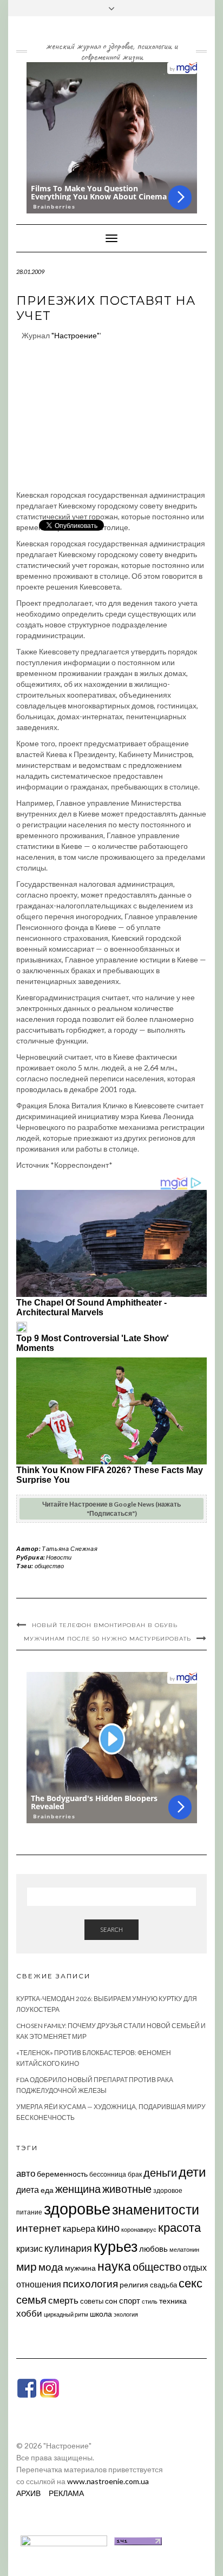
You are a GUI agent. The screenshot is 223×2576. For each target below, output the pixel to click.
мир (27, 2266)
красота (179, 2227)
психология (90, 2283)
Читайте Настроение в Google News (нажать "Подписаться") (111, 1509)
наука (114, 2266)
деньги (160, 2172)
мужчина (80, 2268)
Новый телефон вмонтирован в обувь (105, 1625)
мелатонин (184, 2249)
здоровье (77, 2208)
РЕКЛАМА (66, 2493)
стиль (150, 2301)
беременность (62, 2174)
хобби (29, 2313)
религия (134, 2285)
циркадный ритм (66, 2314)
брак (135, 2174)
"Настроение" (76, 335)
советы (92, 2301)
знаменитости (156, 2209)
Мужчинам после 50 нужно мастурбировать (107, 1639)
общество (49, 1566)
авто (26, 2173)
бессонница (108, 2174)
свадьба (163, 2285)
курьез (116, 2246)
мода (51, 2267)
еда (47, 2190)
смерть (63, 2300)
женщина (78, 2189)
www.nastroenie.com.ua (108, 2481)
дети (192, 2172)
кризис (29, 2248)
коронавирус (139, 2229)
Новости (59, 1557)
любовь (153, 2249)
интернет (39, 2228)
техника (173, 2301)
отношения (39, 2284)
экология (126, 2314)
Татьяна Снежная (70, 1548)
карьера (79, 2228)
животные (127, 2189)
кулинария (68, 2248)
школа (101, 2314)
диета (28, 2190)
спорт (130, 2300)
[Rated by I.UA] (64, 2540)
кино (108, 2228)
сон (111, 2301)
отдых (195, 2267)
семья (31, 2299)
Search (111, 1929)
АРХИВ (28, 2493)
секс (191, 2283)
